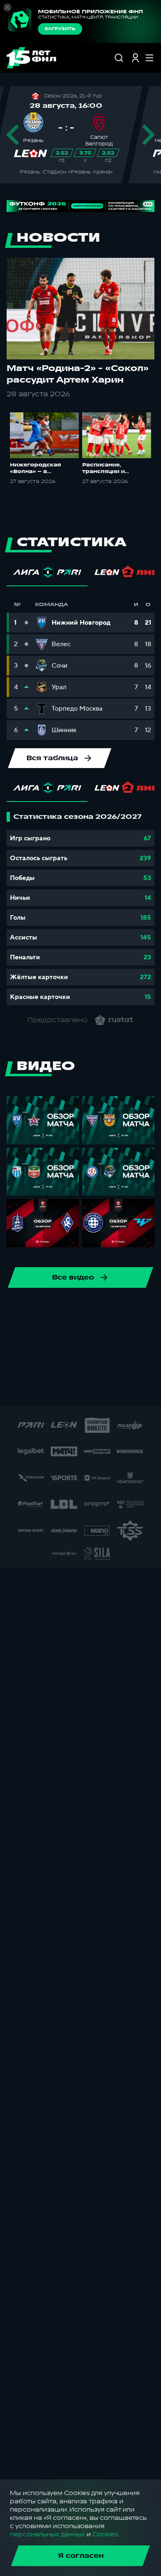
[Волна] (148, 1390)
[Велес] (106, 1311)
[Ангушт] (14, 1337)
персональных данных (47, 2534)
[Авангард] (66, 1337)
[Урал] (80, 1311)
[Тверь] (95, 1390)
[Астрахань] (40, 1337)
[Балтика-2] (93, 1337)
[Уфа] (53, 1311)
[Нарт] (106, 1364)
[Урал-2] (122, 1390)
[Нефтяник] (133, 1364)
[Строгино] (43, 1390)
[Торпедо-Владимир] (69, 1390)
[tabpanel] (80, 909)
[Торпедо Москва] (27, 1311)
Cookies (105, 2534)
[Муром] (80, 1364)
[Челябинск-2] (146, 1337)
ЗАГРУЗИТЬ (60, 29)
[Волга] (133, 1311)
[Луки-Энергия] (27, 1364)
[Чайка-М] (119, 1337)
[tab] (47, 574)
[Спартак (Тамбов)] (16, 1390)
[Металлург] (53, 1364)
